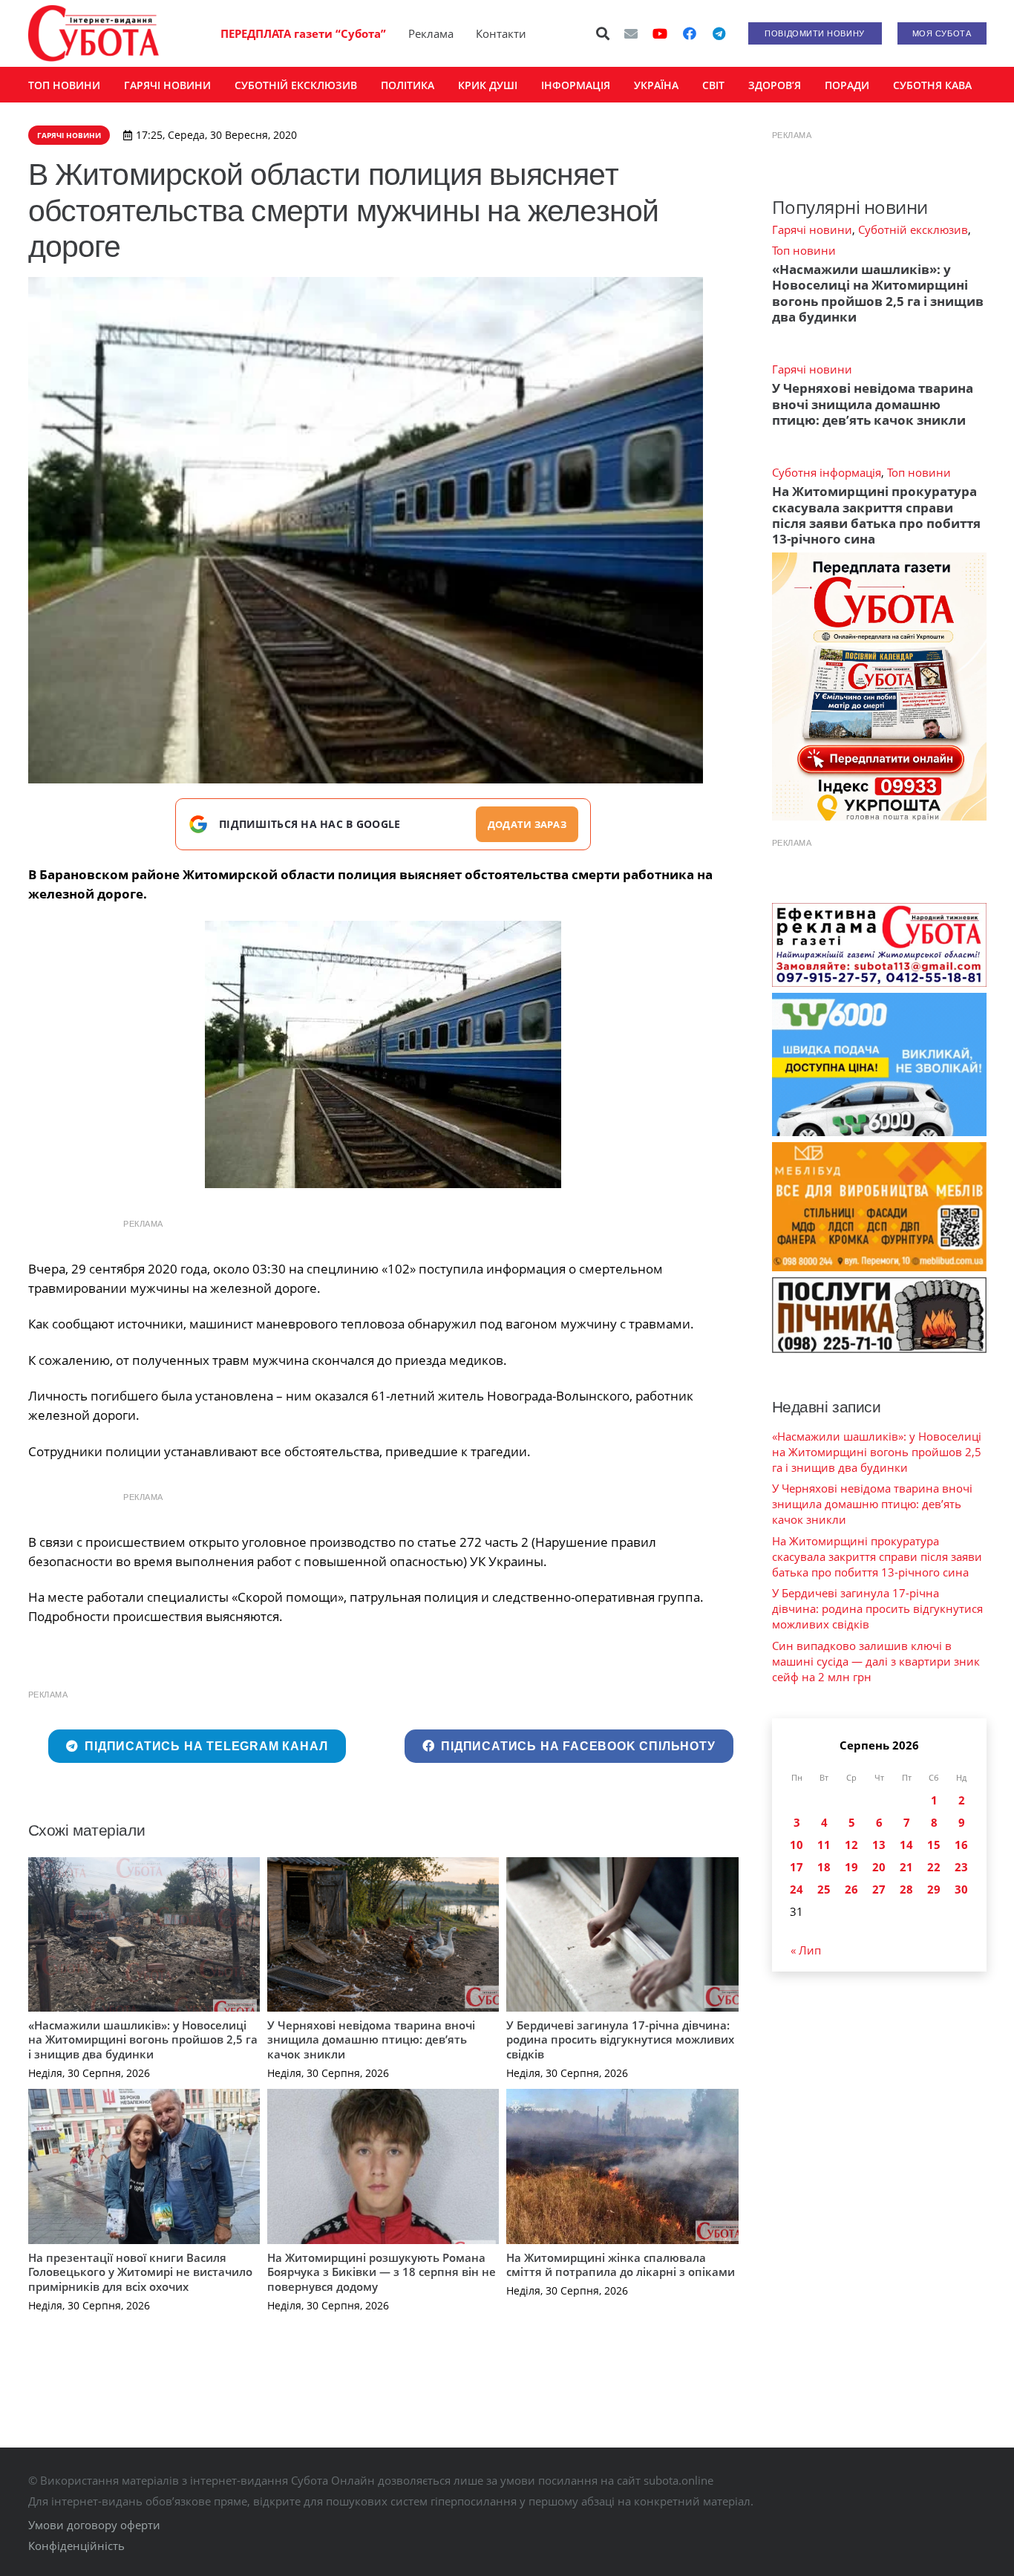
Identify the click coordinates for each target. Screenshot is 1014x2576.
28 (906, 1889)
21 (906, 1867)
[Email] (631, 33)
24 (797, 1889)
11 (824, 1845)
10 (797, 1845)
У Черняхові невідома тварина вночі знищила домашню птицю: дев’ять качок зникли (371, 2039)
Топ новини (804, 250)
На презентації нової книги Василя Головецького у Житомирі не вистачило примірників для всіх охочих (140, 2272)
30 (961, 1889)
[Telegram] (719, 33)
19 (851, 1867)
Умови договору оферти (94, 2525)
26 (851, 1889)
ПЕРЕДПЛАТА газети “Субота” (303, 33)
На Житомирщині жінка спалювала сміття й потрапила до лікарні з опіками (621, 2265)
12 (851, 1845)
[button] (603, 33)
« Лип (806, 1950)
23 (961, 1867)
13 (879, 1845)
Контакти (501, 33)
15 (934, 1845)
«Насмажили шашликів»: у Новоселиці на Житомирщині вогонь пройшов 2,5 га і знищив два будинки (143, 2039)
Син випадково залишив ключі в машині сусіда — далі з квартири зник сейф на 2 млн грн (876, 1661)
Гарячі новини (812, 229)
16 (961, 1845)
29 (934, 1889)
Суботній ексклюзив (913, 229)
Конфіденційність (76, 2546)
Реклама (431, 33)
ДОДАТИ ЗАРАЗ (527, 824)
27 (879, 1889)
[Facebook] (690, 33)
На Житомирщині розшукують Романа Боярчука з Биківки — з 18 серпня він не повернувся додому (382, 2272)
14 (906, 1845)
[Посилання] (94, 33)
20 (879, 1867)
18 (824, 1867)
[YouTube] (660, 33)
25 (824, 1889)
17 (797, 1867)
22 (934, 1867)
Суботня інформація (827, 472)
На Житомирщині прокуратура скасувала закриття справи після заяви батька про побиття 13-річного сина (876, 515)
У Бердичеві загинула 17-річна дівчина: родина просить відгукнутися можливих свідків (620, 2039)
